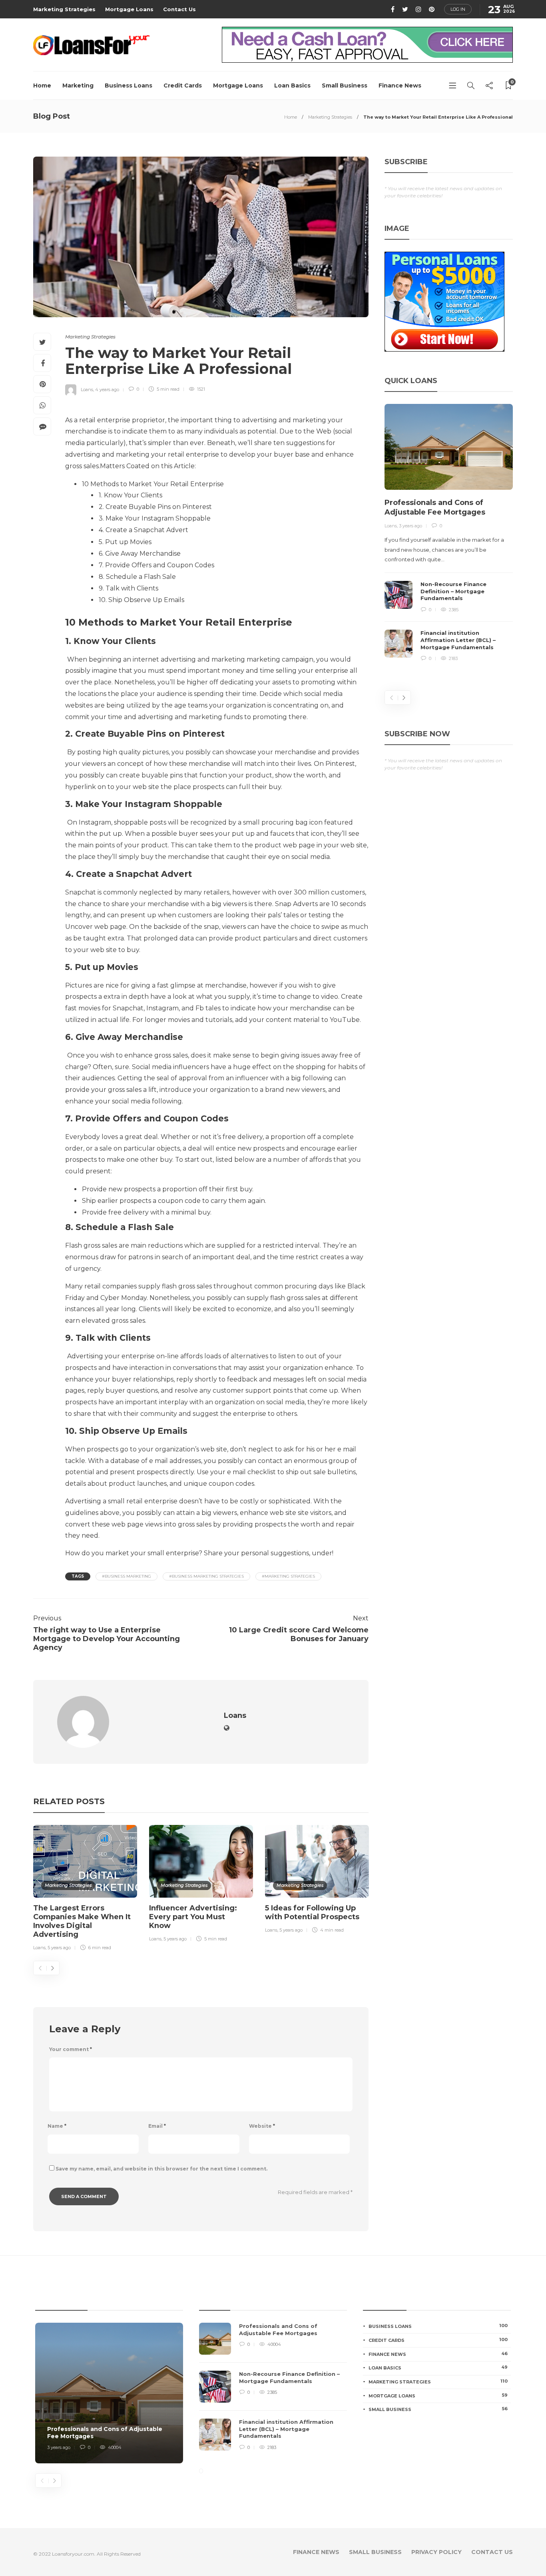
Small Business (345, 85)
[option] (85, 1889)
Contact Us (179, 9)
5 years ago (59, 1948)
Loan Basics (292, 85)
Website (262, 2126)
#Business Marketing (127, 1576)
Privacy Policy (436, 2552)
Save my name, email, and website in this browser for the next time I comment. (161, 2169)
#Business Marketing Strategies (206, 1576)
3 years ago (410, 526)
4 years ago (107, 389)
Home (42, 85)
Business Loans (129, 85)
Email (157, 2126)
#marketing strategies (288, 1576)
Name (57, 2126)
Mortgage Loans (129, 9)
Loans (87, 389)
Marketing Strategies (64, 9)
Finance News (400, 85)
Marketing (78, 85)
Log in (458, 9)
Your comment (71, 2049)
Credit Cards (183, 85)
